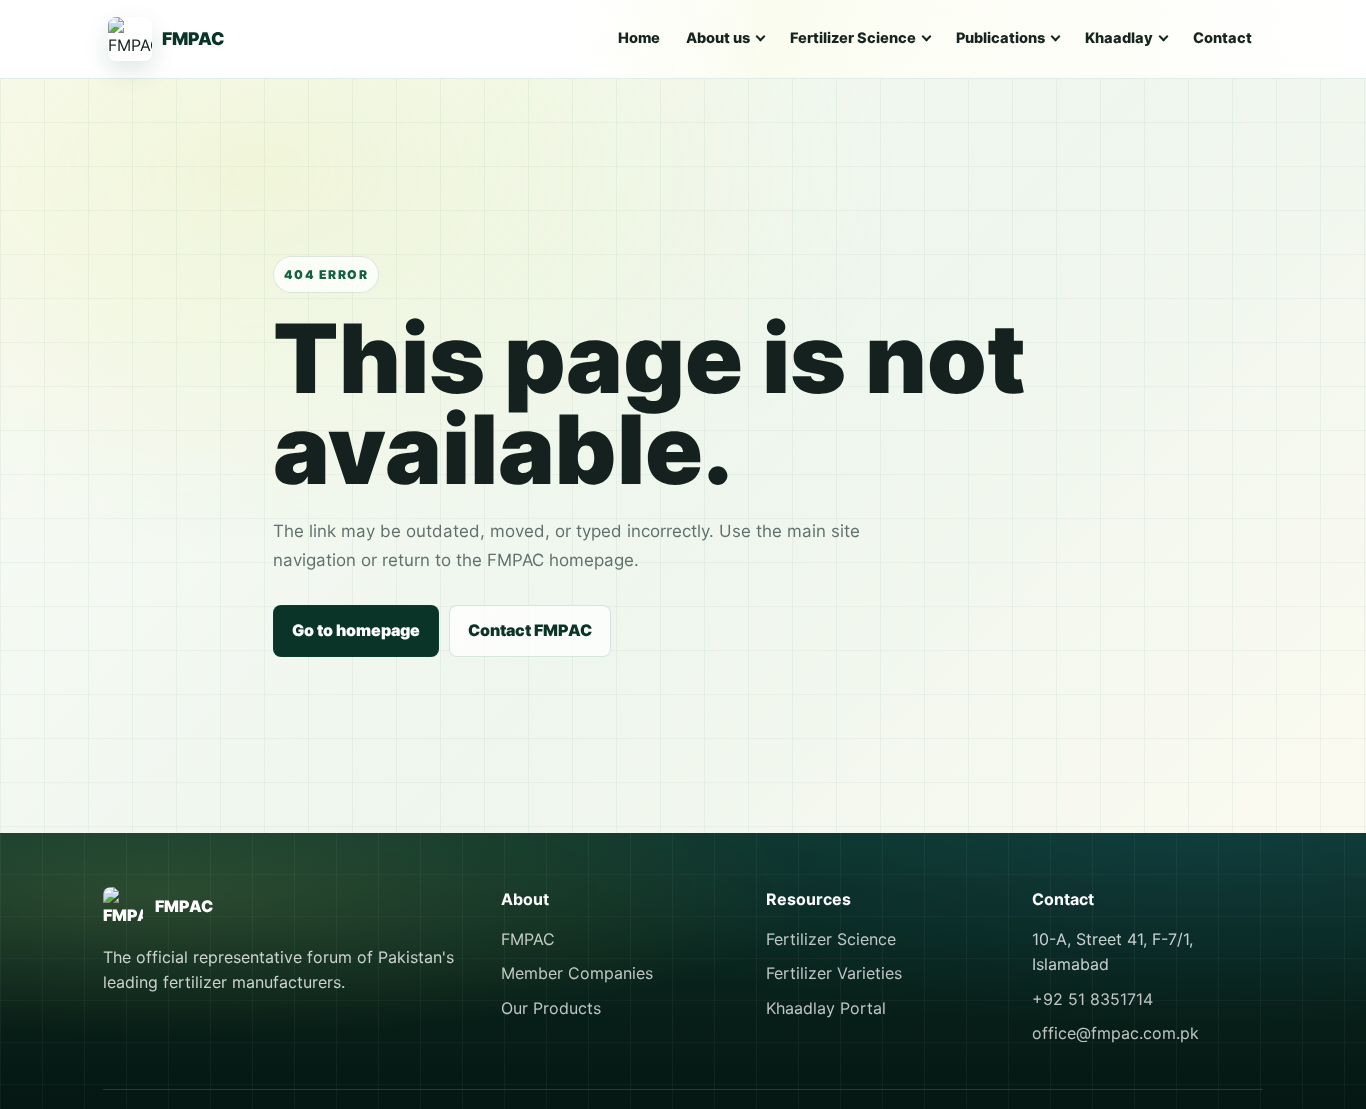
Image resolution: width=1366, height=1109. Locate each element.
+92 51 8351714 (1092, 999)
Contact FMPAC (530, 630)
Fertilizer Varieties (834, 973)
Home (639, 38)
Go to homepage (356, 630)
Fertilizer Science (831, 939)
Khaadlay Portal (826, 1008)
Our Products (551, 1008)
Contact (1222, 38)
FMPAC (528, 939)
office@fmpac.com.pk (1115, 1033)
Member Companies (577, 973)
